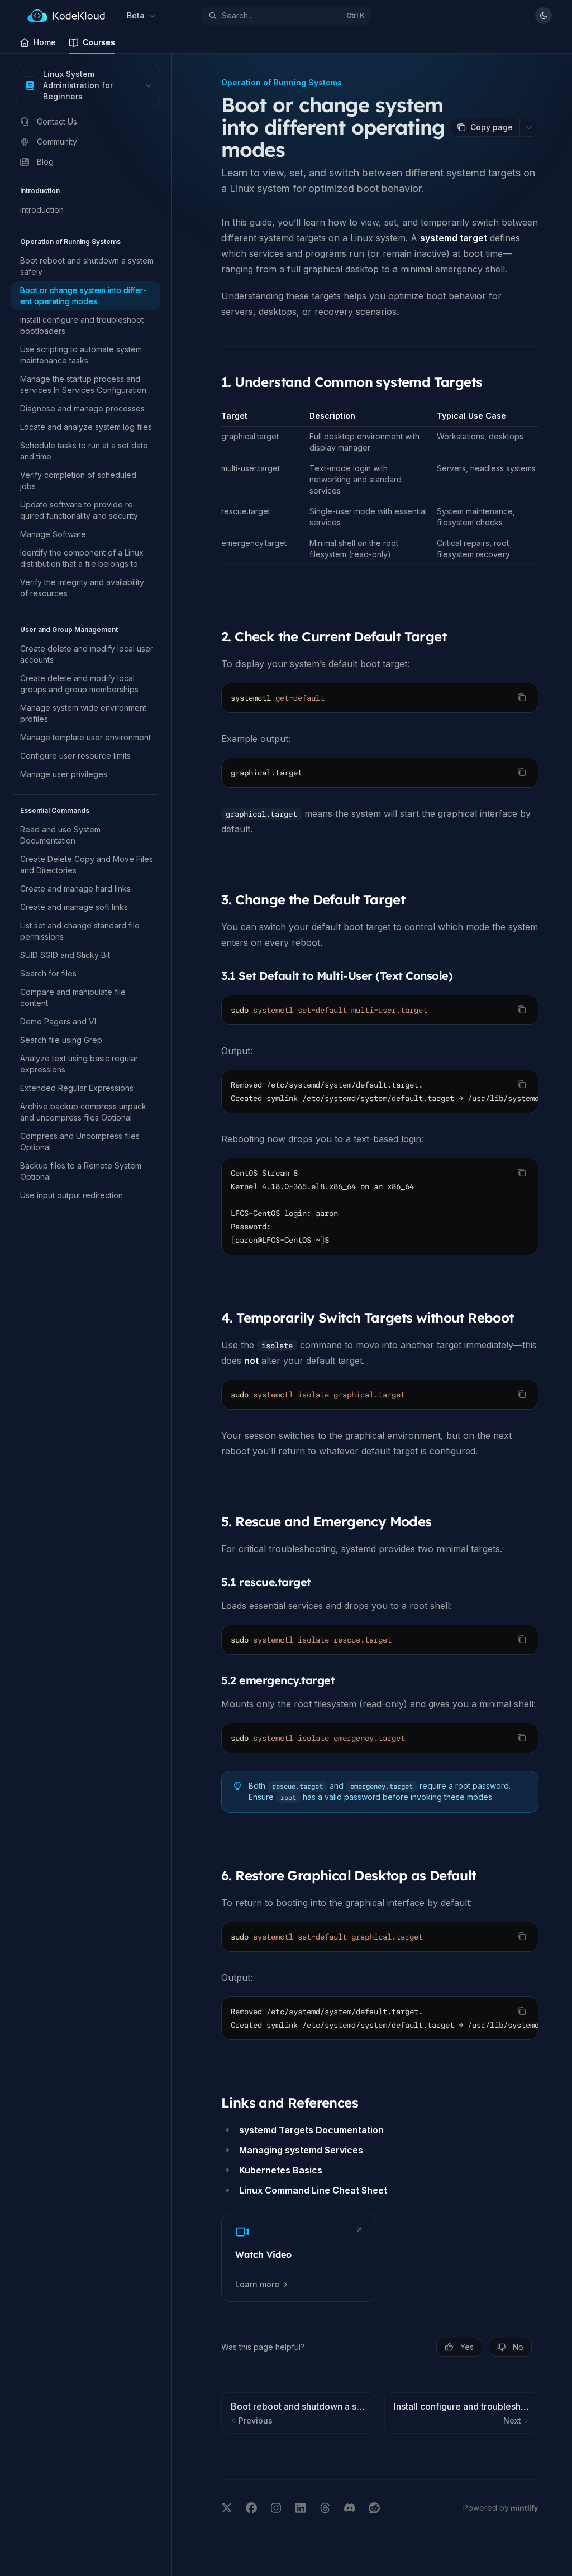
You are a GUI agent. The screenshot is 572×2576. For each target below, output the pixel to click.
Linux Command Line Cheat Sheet (313, 2190)
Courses (99, 42)
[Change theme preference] (544, 16)
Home (45, 42)
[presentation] (380, 1091)
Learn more (257, 2284)
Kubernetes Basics (281, 2170)
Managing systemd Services (301, 2150)
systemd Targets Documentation (311, 2130)
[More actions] (529, 127)
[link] (298, 2258)
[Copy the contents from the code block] (522, 697)
